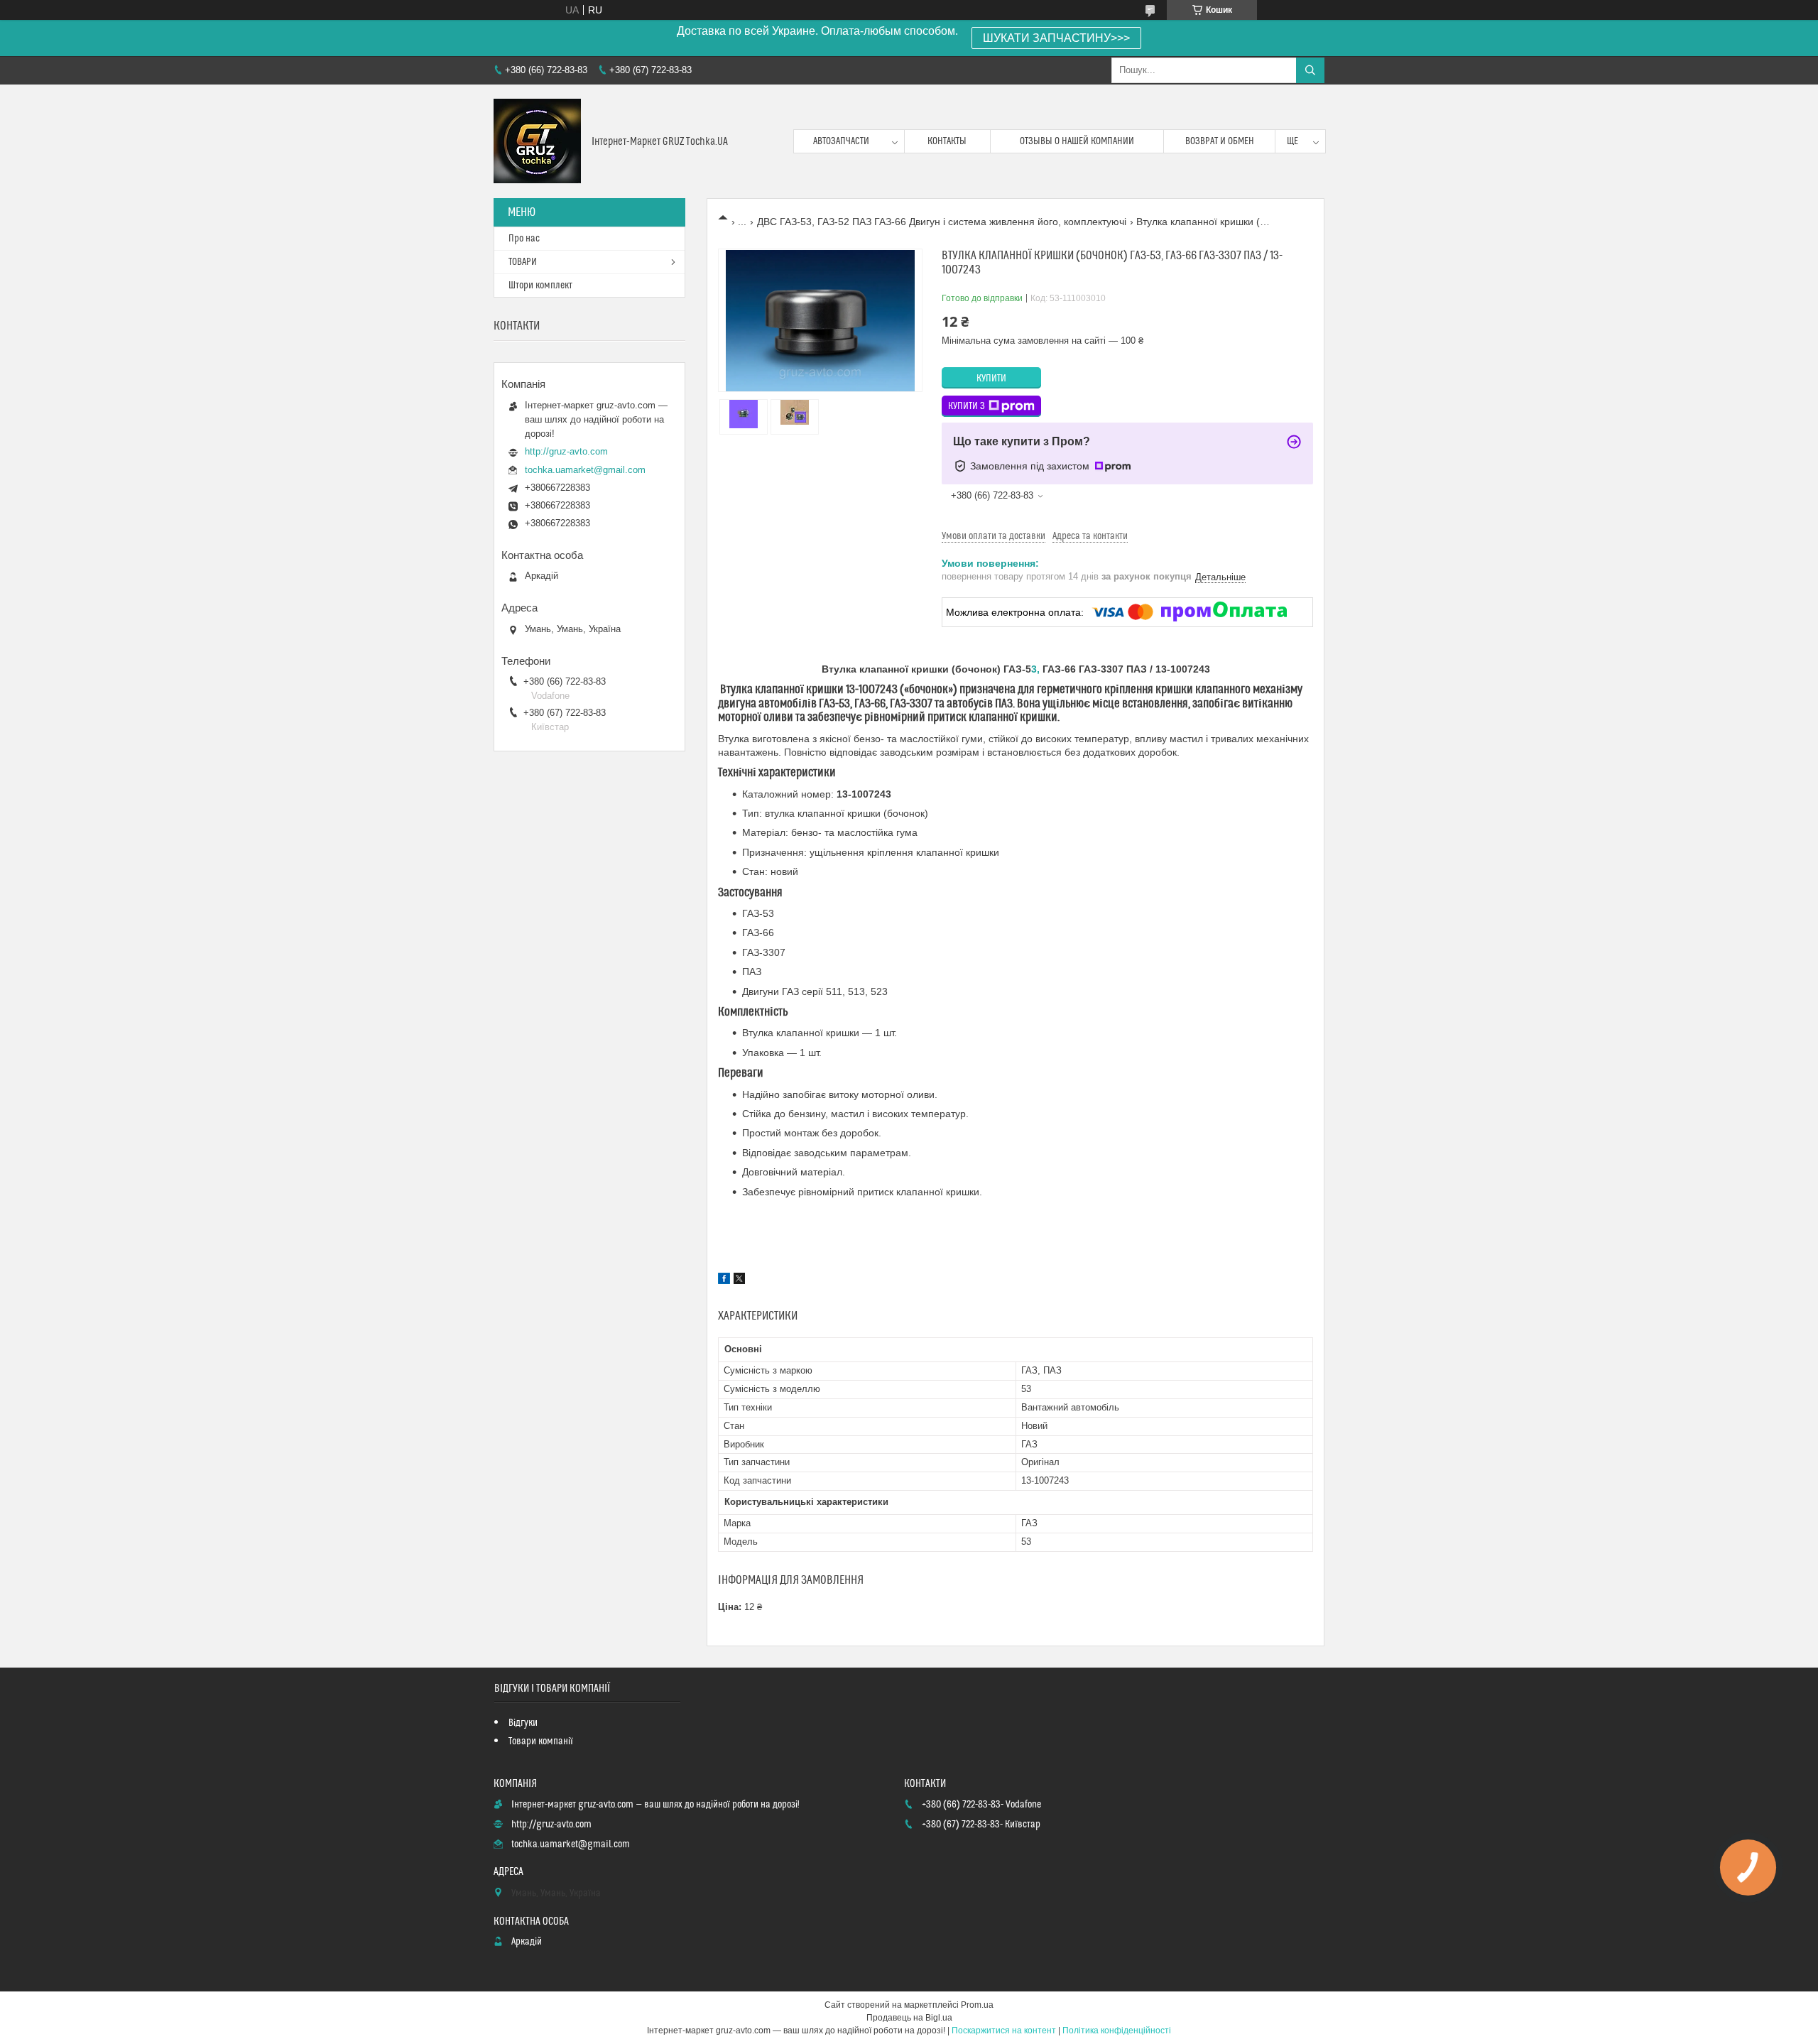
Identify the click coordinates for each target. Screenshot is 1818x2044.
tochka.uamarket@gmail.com (585, 470)
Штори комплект (540, 286)
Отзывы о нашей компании (1077, 141)
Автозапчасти (841, 141)
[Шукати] (1310, 70)
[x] (739, 1281)
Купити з (967, 406)
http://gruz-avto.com (566, 451)
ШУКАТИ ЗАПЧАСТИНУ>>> (1056, 38)
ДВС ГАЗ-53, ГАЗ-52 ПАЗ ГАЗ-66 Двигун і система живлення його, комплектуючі (942, 222)
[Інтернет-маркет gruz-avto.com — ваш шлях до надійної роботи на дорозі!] (537, 141)
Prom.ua (977, 2005)
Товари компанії (541, 1741)
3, (1037, 669)
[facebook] (724, 1281)
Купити (991, 379)
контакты (947, 141)
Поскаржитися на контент (1004, 2031)
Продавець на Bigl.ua (909, 2018)
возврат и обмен (1220, 141)
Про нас (524, 239)
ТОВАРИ (523, 262)
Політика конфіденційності (1117, 2031)
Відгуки (523, 1723)
